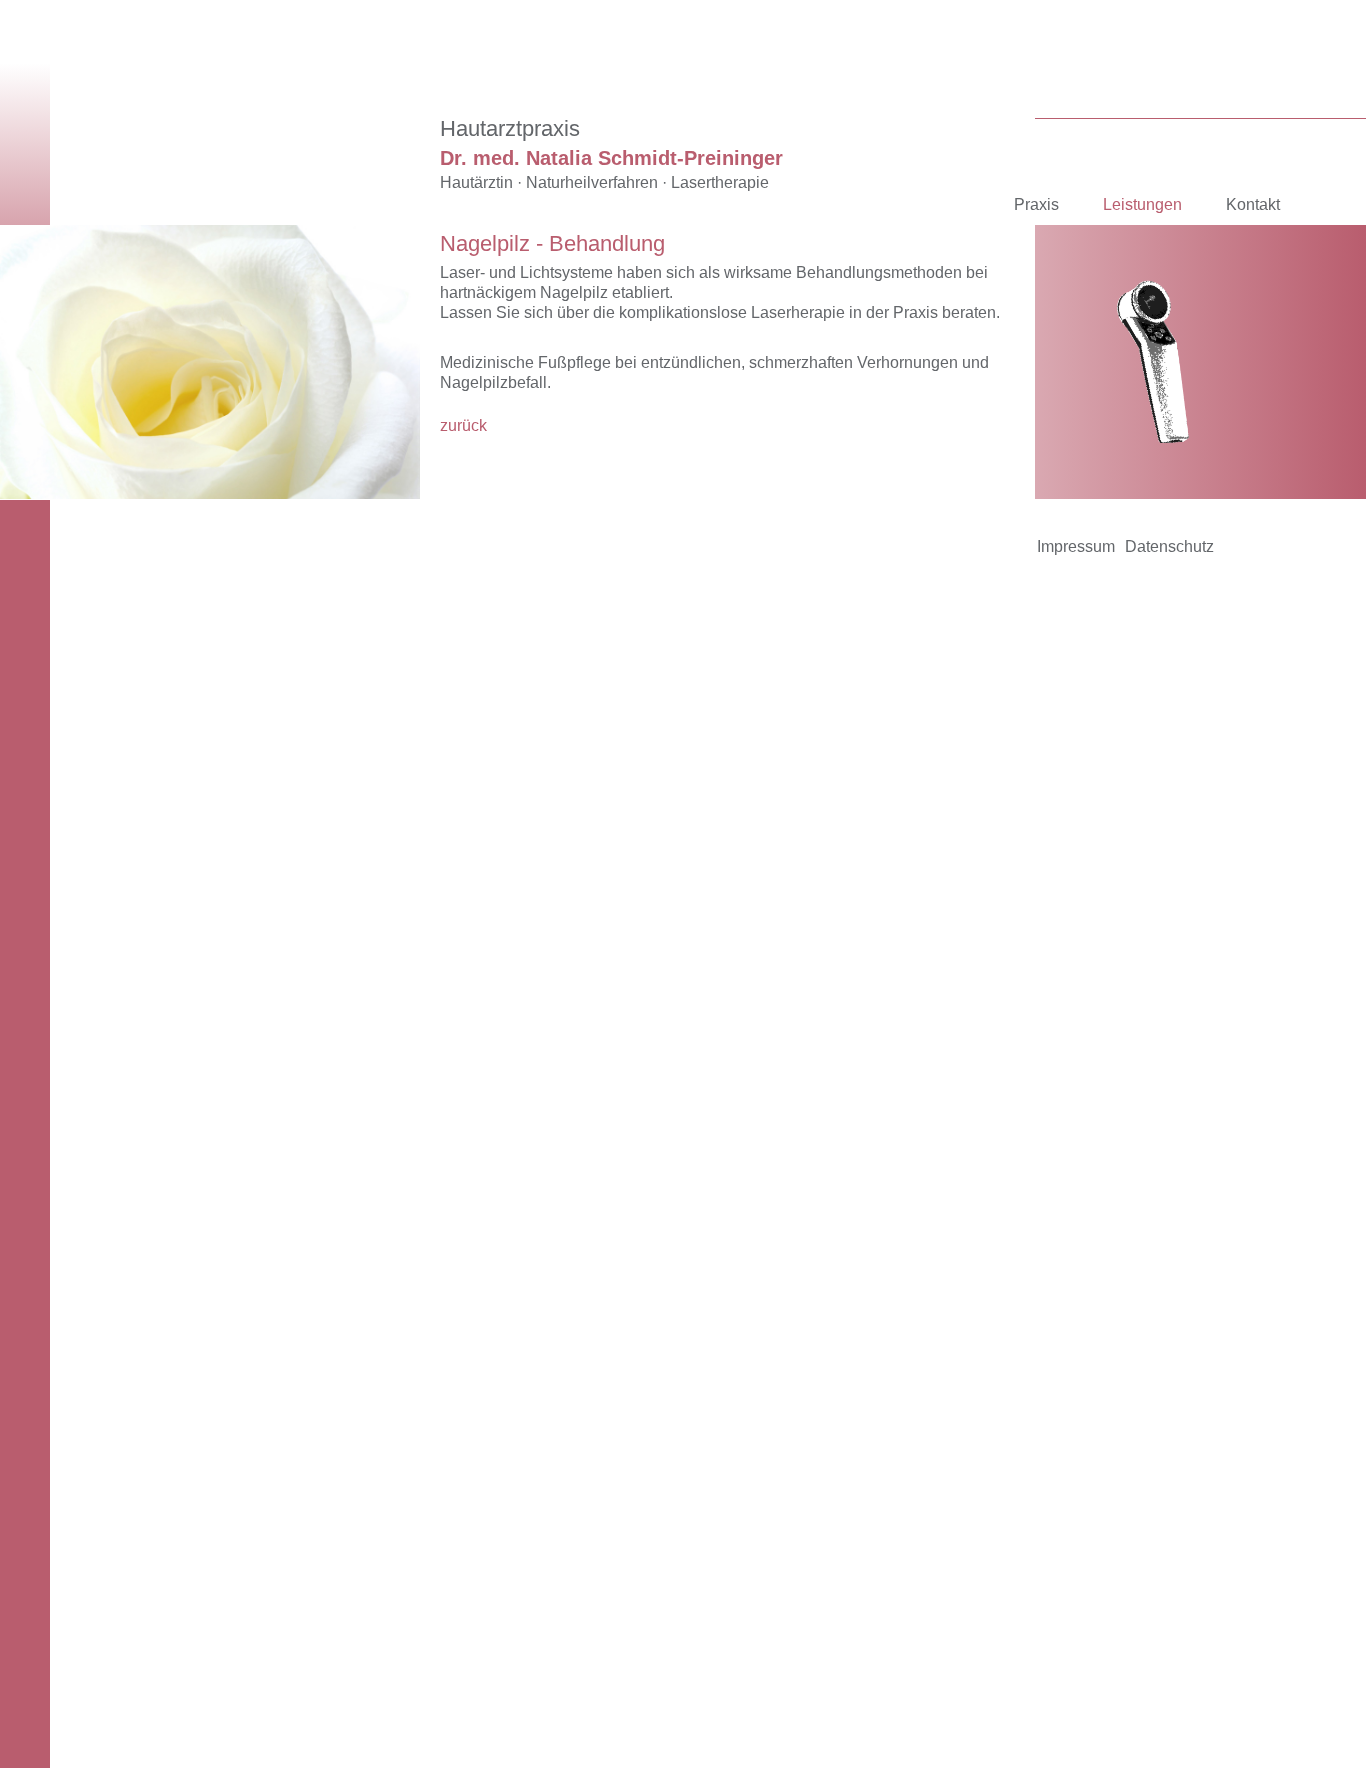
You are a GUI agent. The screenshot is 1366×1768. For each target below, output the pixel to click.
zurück (463, 425)
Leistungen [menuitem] (1142, 204)
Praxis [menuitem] (1036, 204)
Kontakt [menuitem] (1253, 204)
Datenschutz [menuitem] (1169, 546)
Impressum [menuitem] (1076, 546)
